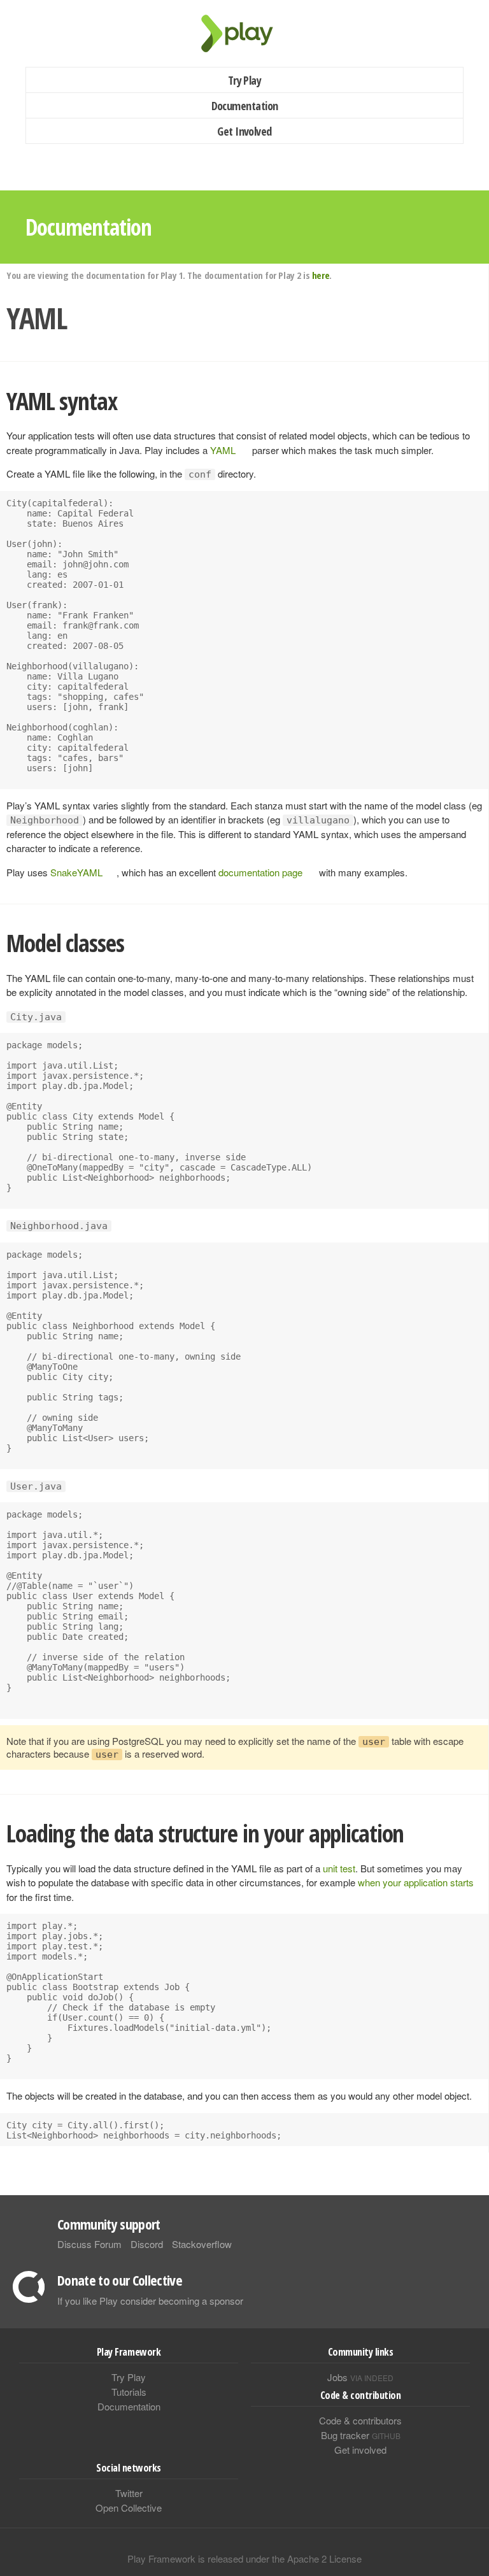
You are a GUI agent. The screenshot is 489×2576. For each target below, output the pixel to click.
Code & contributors (360, 2420)
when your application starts (416, 1882)
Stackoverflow (202, 2244)
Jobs (360, 2377)
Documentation (245, 106)
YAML (223, 450)
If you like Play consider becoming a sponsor (150, 2301)
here (321, 275)
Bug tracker (361, 2435)
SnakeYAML (76, 872)
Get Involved (244, 131)
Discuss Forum (89, 2244)
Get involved (360, 2450)
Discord (147, 2244)
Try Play (245, 80)
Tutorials (129, 2392)
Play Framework (244, 33)
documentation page (260, 872)
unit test (339, 1868)
